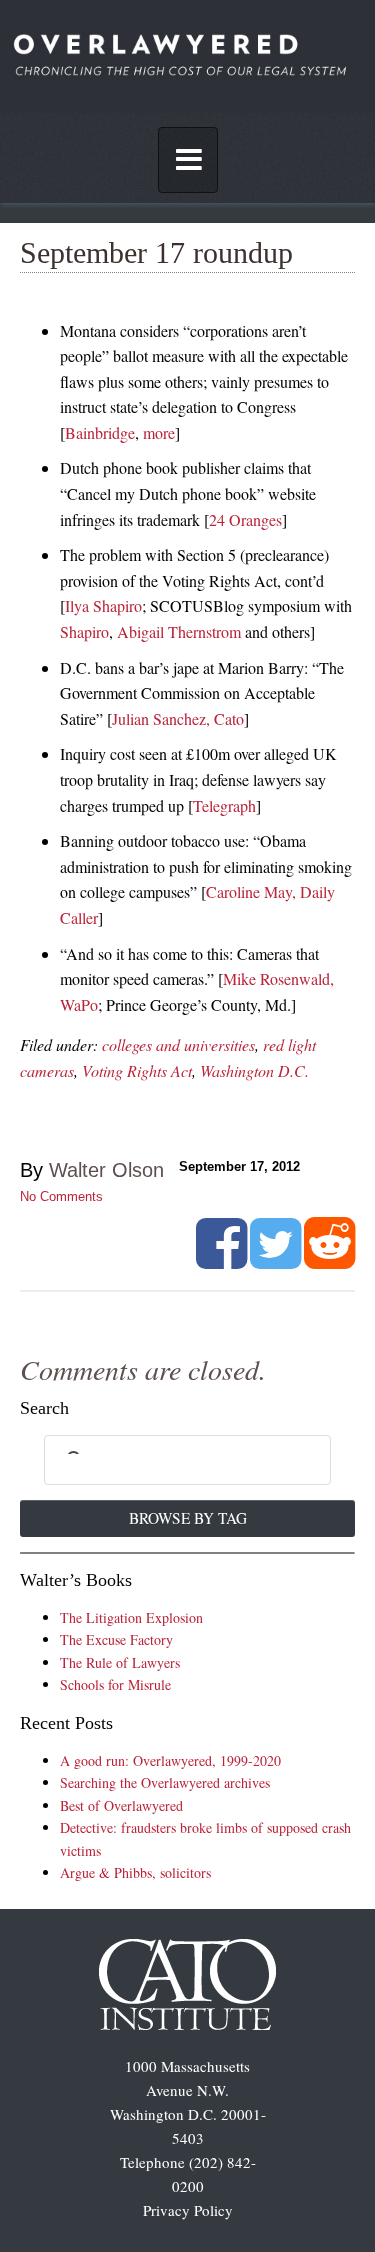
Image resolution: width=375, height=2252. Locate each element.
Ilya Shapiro (103, 605)
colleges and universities (178, 1044)
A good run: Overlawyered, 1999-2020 (170, 1760)
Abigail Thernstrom (179, 631)
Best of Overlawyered (121, 1805)
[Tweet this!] (275, 1261)
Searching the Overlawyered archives (165, 1782)
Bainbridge (100, 432)
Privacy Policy (188, 2210)
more (159, 432)
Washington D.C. (254, 1070)
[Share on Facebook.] (221, 1261)
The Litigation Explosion (131, 1617)
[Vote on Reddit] (329, 1261)
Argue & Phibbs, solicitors (135, 1872)
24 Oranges (245, 519)
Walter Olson (106, 1170)
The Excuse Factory (116, 1639)
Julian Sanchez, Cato (178, 718)
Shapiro (84, 631)
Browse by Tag (188, 1518)
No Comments (61, 1196)
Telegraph (224, 805)
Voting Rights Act (137, 1070)
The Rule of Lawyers (120, 1662)
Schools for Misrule (115, 1684)
